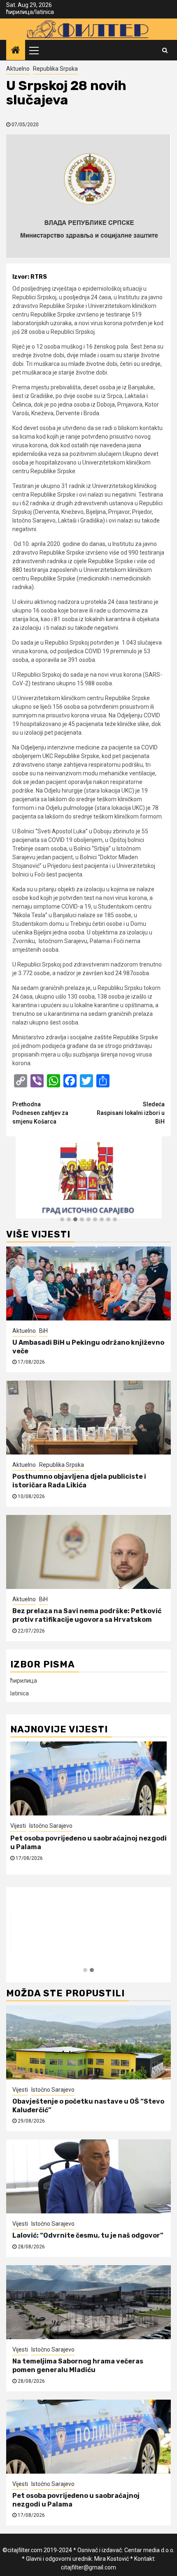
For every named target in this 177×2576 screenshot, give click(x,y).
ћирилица (20, 12)
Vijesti (18, 1826)
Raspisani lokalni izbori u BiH (131, 1113)
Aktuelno (18, 69)
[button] (62, 1220)
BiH (43, 1331)
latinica (45, 12)
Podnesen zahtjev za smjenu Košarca (40, 1113)
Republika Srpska (55, 69)
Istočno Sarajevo (51, 1826)
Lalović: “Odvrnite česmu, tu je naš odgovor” (88, 2235)
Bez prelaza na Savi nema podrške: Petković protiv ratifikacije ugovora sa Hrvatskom (87, 1615)
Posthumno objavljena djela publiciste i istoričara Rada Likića (79, 1481)
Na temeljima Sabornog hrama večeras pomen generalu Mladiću (78, 2366)
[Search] (165, 50)
